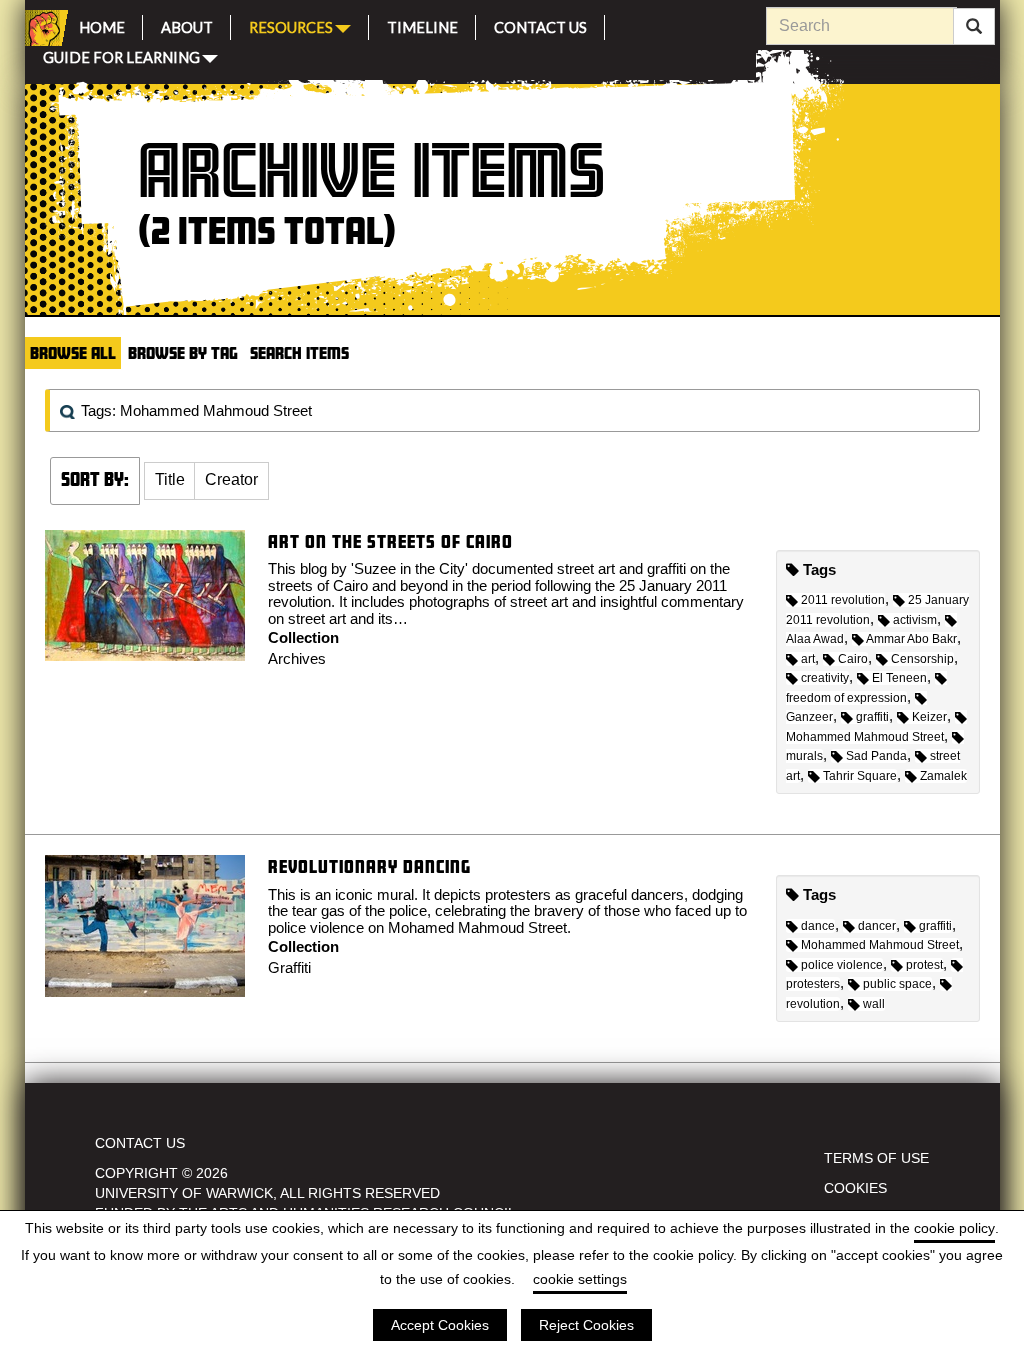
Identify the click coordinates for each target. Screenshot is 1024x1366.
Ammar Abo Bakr (911, 639)
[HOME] (43, 28)
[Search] (974, 27)
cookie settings (580, 1279)
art (808, 659)
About (187, 24)
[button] (170, 481)
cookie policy (954, 1228)
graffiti (872, 717)
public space (897, 984)
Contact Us (540, 24)
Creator (231, 479)
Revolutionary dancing (369, 866)
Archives (297, 658)
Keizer (929, 717)
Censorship (922, 659)
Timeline (422, 24)
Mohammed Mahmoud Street (880, 945)
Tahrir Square (860, 776)
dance (818, 926)
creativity (825, 678)
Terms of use (876, 1158)
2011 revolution (843, 600)
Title (170, 479)
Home (102, 24)
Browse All (73, 352)
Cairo (853, 659)
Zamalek (943, 776)
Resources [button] (291, 25)
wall (874, 1004)
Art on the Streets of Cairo (390, 541)
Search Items (299, 352)
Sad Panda (876, 756)
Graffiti (289, 967)
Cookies (855, 1188)
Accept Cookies (440, 1325)
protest (924, 965)
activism (915, 620)
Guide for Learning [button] (121, 55)
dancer (877, 926)
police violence (842, 965)
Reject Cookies (586, 1325)
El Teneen (899, 678)
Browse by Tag (183, 352)
